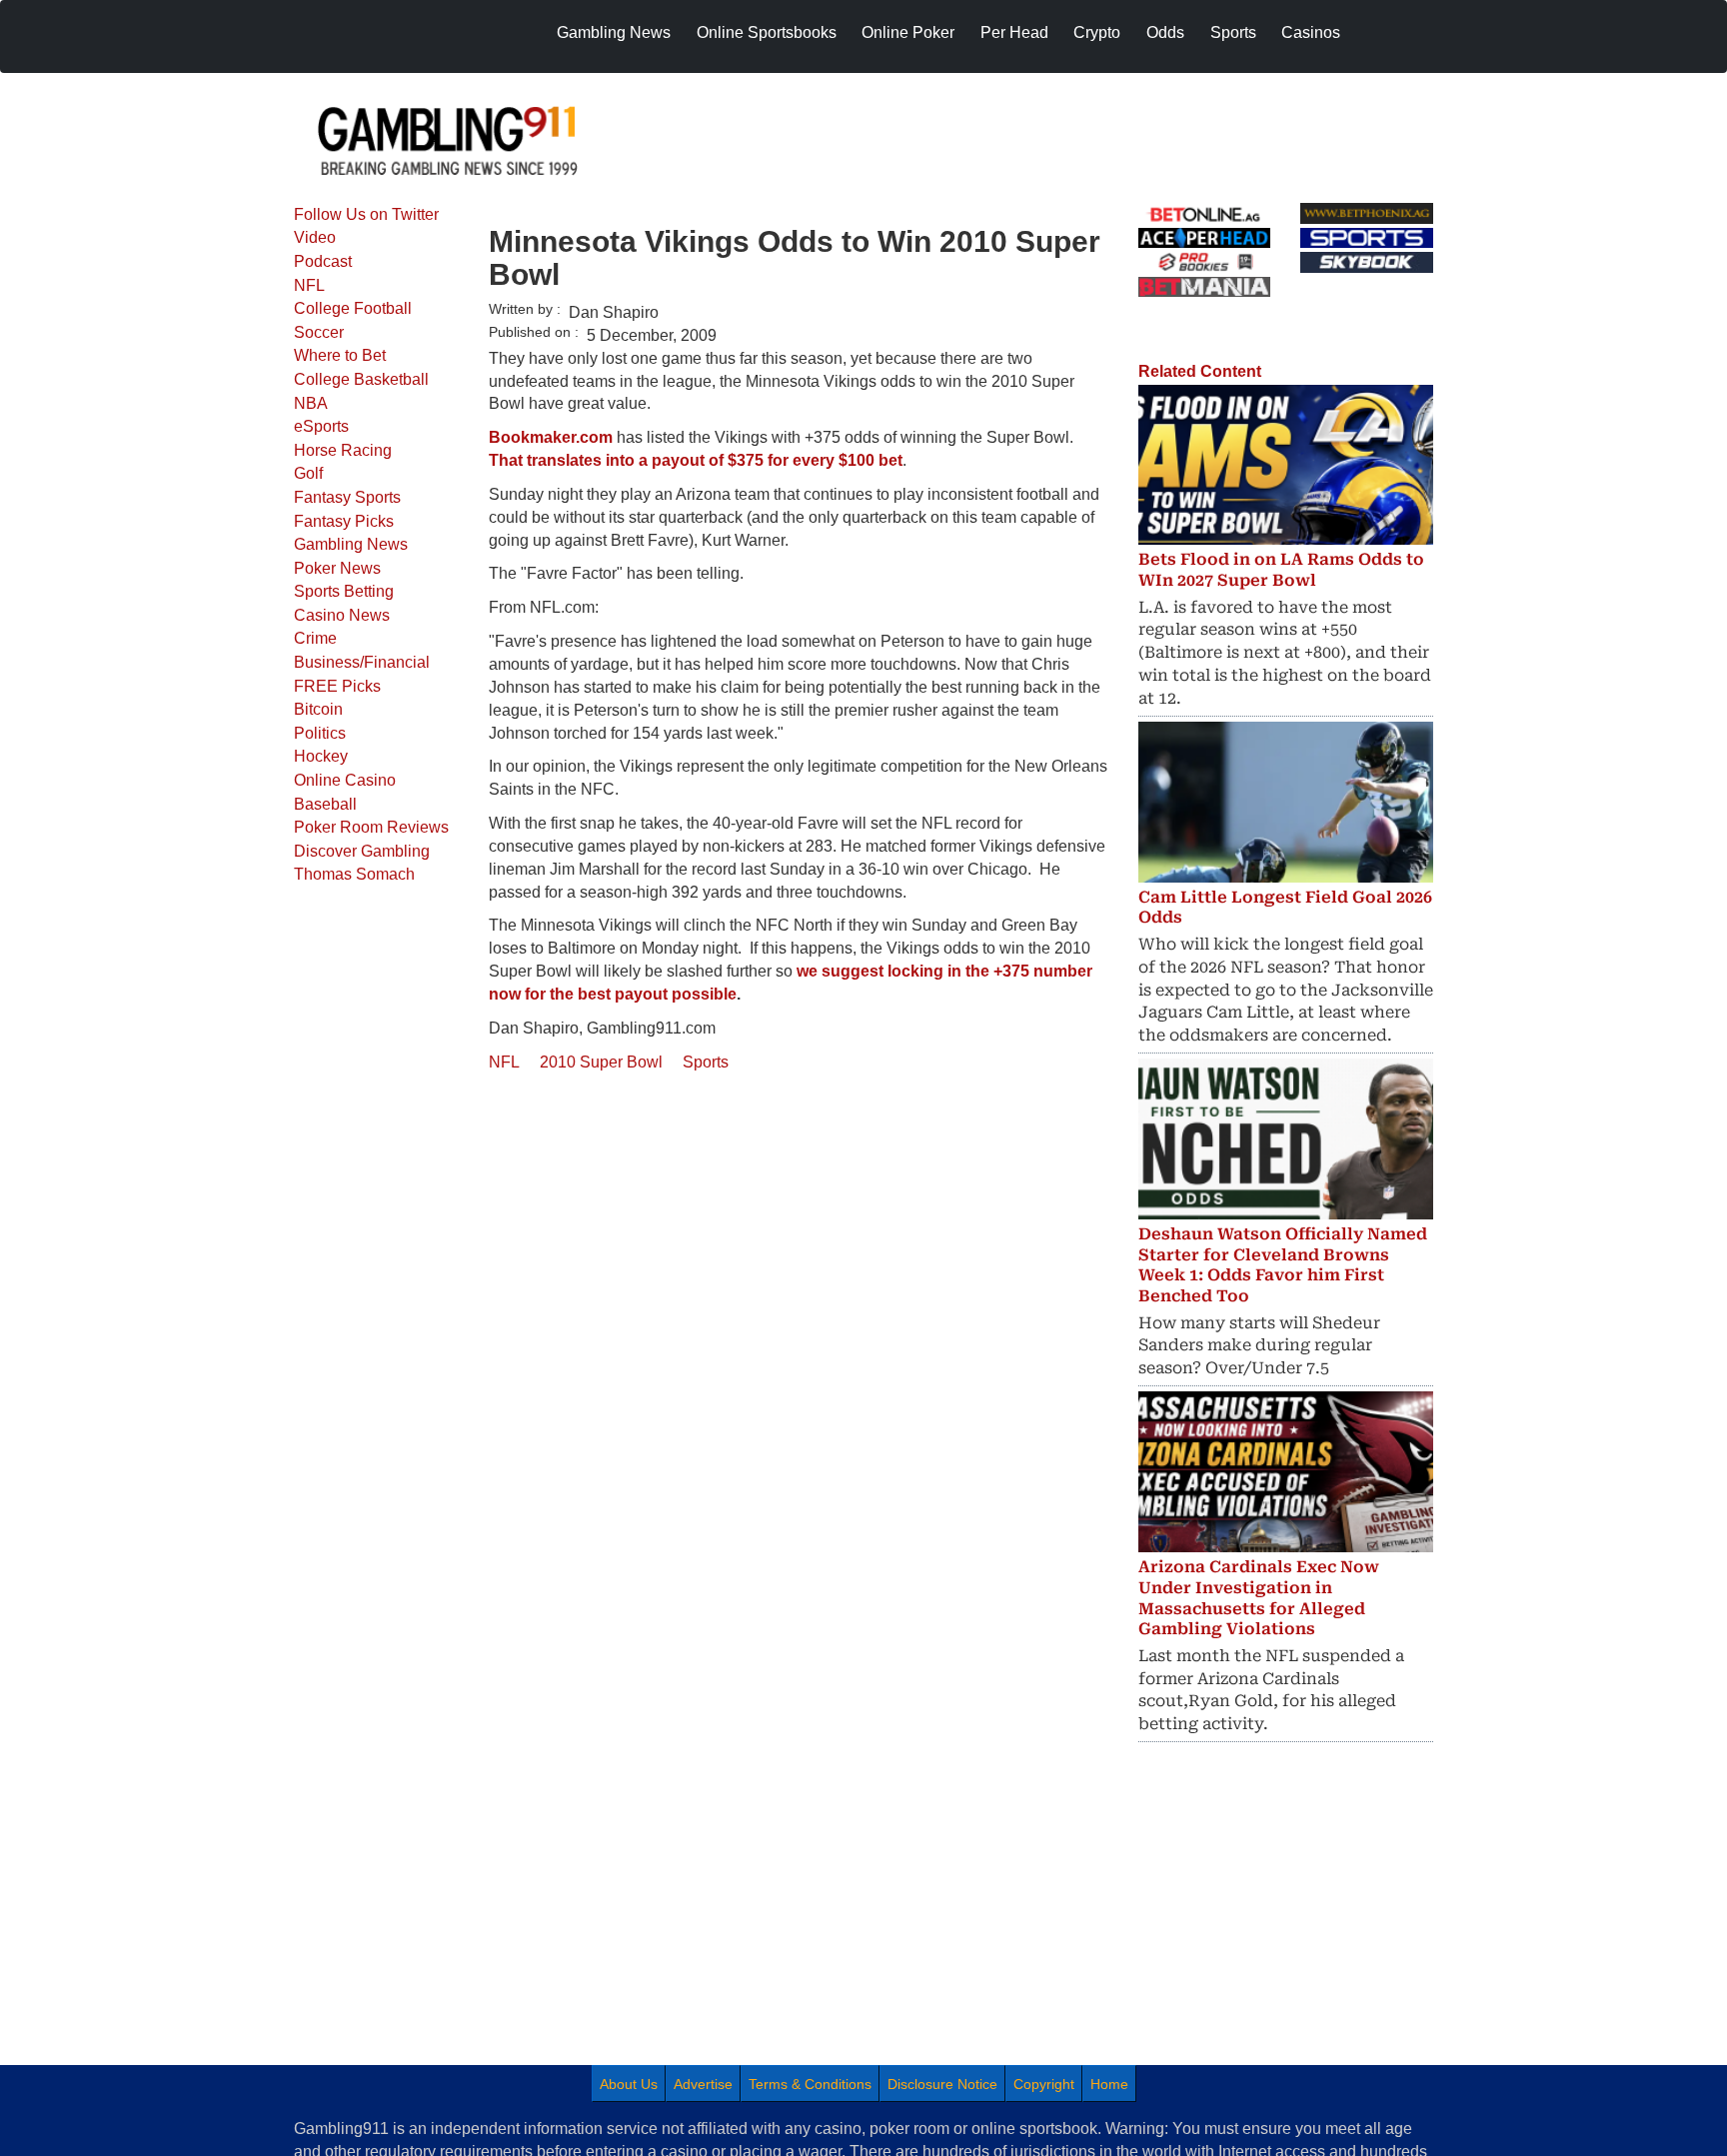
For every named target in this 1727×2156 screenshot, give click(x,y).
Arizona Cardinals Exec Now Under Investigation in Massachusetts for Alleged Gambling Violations (1259, 1598)
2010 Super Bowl (601, 1062)
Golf (308, 473)
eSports (321, 426)
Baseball (325, 804)
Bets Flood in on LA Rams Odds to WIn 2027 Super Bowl (1281, 570)
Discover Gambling (362, 851)
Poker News (337, 568)
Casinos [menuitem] (1311, 32)
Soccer (319, 332)
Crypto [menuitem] (1097, 32)
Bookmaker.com (551, 437)
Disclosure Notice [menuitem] (942, 2084)
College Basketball (361, 379)
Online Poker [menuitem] (908, 32)
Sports (706, 1062)
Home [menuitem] (1109, 2084)
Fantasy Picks (344, 521)
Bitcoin (318, 709)
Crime (315, 638)
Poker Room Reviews (371, 827)
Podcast (323, 261)
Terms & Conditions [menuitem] (810, 2084)
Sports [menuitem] (1233, 32)
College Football (353, 308)
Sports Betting (344, 591)
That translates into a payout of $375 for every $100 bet (696, 460)
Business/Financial (362, 662)
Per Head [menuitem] (1014, 32)
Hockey (321, 756)
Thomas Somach (354, 874)
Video (315, 237)
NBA (311, 403)
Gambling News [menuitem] (614, 32)
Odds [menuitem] (1165, 32)
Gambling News (351, 544)
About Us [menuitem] (629, 2084)
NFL (309, 285)
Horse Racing (343, 450)
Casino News (342, 615)
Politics (320, 733)
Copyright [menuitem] (1044, 2084)
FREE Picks (337, 686)
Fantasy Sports (347, 497)
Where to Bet (340, 355)
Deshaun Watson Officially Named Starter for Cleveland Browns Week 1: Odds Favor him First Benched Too (1283, 1265)
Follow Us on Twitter (366, 214)
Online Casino (345, 780)
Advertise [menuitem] (703, 2084)
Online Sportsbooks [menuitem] (767, 32)
